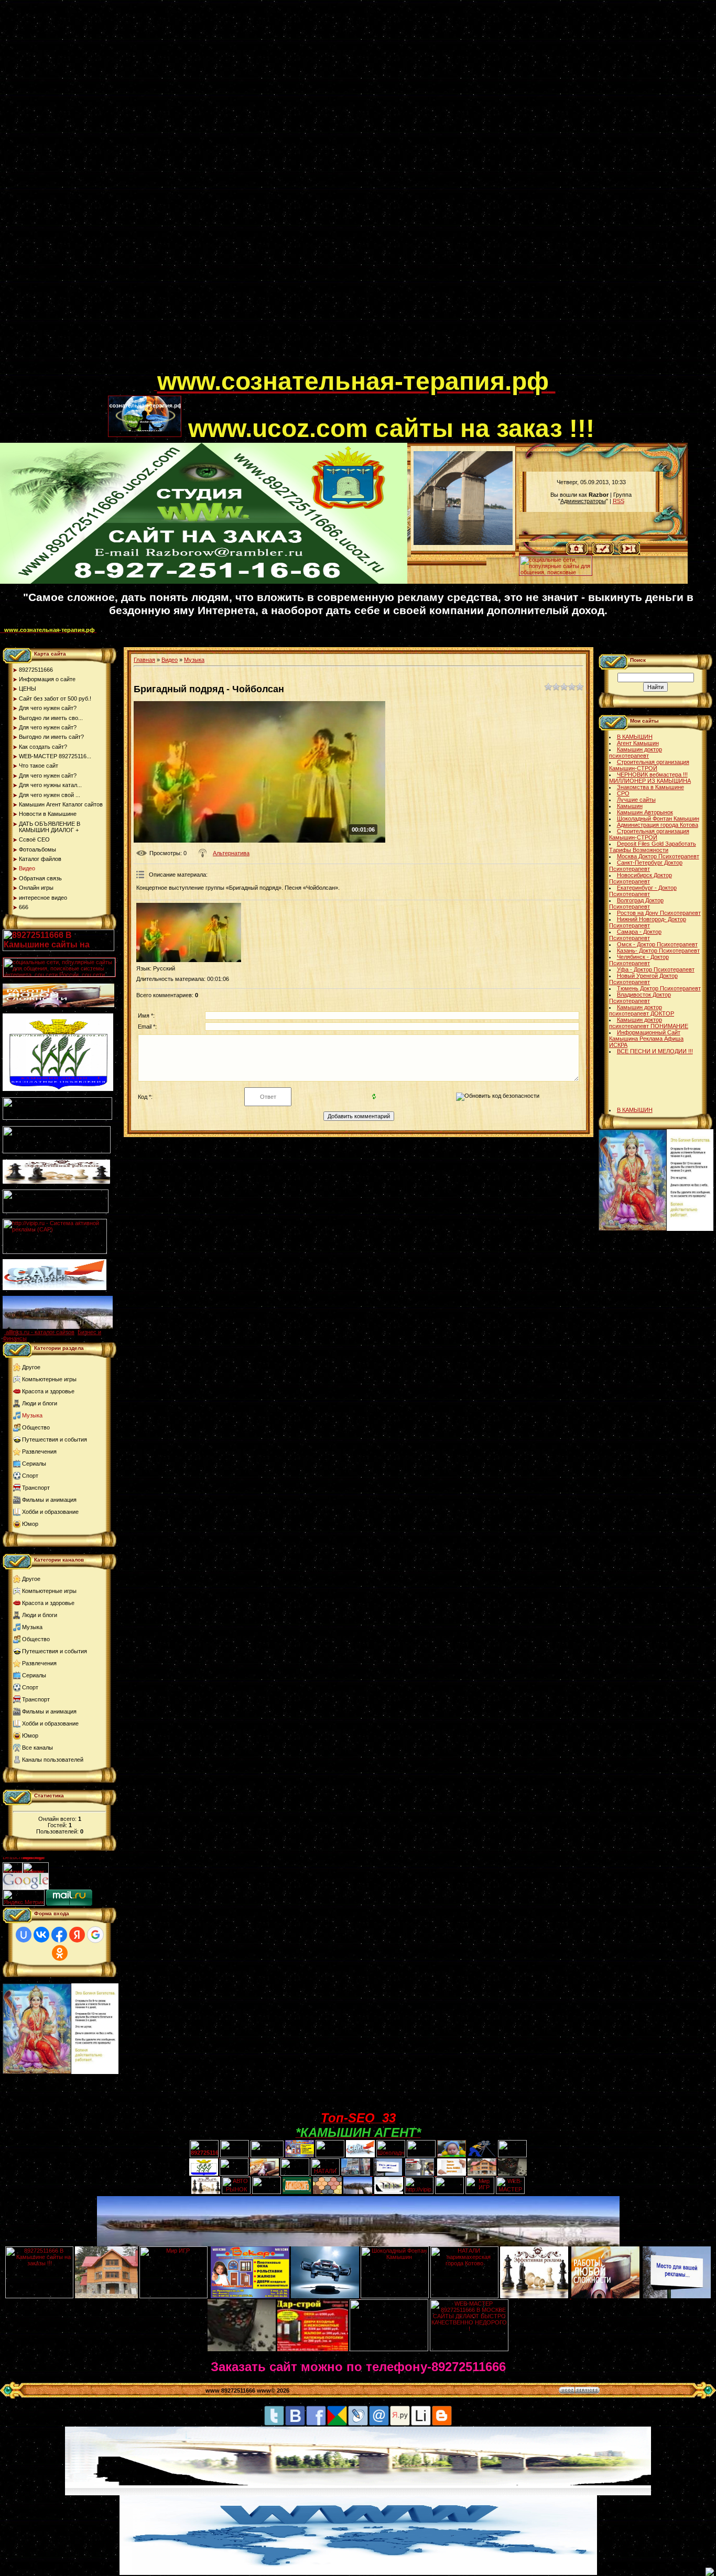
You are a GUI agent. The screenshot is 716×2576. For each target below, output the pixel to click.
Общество (36, 1427)
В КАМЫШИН (635, 737)
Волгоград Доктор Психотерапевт (636, 903)
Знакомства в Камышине (650, 787)
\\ (514, 554)
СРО (623, 793)
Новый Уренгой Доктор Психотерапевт (643, 979)
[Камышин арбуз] (330, 2155)
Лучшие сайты (636, 800)
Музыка (32, 1415)
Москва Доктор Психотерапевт (658, 856)
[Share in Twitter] (274, 2424)
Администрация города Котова (658, 825)
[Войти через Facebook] (59, 1935)
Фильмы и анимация (49, 1500)
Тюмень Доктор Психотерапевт (659, 988)
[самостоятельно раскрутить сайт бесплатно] (26, 1887)
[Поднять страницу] (710, 2572)
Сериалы (34, 1464)
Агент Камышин (638, 743)
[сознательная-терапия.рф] (156, 388)
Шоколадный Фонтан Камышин (658, 818)
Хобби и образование (50, 1512)
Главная (144, 660)
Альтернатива (231, 853)
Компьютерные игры (49, 1379)
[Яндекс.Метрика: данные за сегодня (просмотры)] (24, 1898)
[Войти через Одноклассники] (60, 1953)
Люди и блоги (40, 1403)
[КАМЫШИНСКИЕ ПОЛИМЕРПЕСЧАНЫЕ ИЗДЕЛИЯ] (327, 2192)
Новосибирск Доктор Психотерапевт (641, 878)
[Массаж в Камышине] (235, 2155)
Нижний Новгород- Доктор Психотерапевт (648, 922)
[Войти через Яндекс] (77, 1935)
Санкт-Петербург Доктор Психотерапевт (646, 866)
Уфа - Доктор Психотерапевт (656, 969)
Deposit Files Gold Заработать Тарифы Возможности (653, 847)
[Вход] (629, 553)
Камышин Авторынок (645, 812)
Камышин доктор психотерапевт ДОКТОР (642, 1010)
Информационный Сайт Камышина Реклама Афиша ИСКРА (646, 1039)
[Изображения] (189, 932)
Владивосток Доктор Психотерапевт (640, 998)
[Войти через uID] (24, 1935)
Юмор (30, 1524)
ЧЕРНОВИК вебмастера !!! (652, 774)
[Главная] (577, 553)
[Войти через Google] (95, 1935)
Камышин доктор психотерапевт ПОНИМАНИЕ (649, 1023)
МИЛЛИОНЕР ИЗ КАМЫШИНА (650, 781)
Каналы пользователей (53, 1760)
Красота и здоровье (48, 1391)
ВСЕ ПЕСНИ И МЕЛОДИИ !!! (655, 1051)
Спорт (30, 1476)
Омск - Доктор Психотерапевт (657, 944)
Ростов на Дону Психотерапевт (659, 913)
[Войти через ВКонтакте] (41, 1935)
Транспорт (36, 1488)
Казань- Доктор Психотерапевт (658, 951)
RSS (619, 501)
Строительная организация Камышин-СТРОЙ (649, 765)
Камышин (630, 806)
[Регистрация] (603, 553)
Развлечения (39, 1451)
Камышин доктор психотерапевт (636, 752)
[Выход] (56, 1211)
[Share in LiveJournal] (358, 2424)
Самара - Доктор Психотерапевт (635, 935)
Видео (170, 660)
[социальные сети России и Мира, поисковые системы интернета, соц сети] (556, 573)
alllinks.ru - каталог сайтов (40, 1332)
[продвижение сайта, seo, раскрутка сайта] (72, 1887)
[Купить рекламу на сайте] (58, 1327)
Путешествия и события (55, 1439)
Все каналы (37, 1748)
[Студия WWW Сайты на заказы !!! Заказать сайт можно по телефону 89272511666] (204, 582)
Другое (31, 1367)
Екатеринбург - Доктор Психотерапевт (643, 891)
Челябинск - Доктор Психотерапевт (639, 960)
